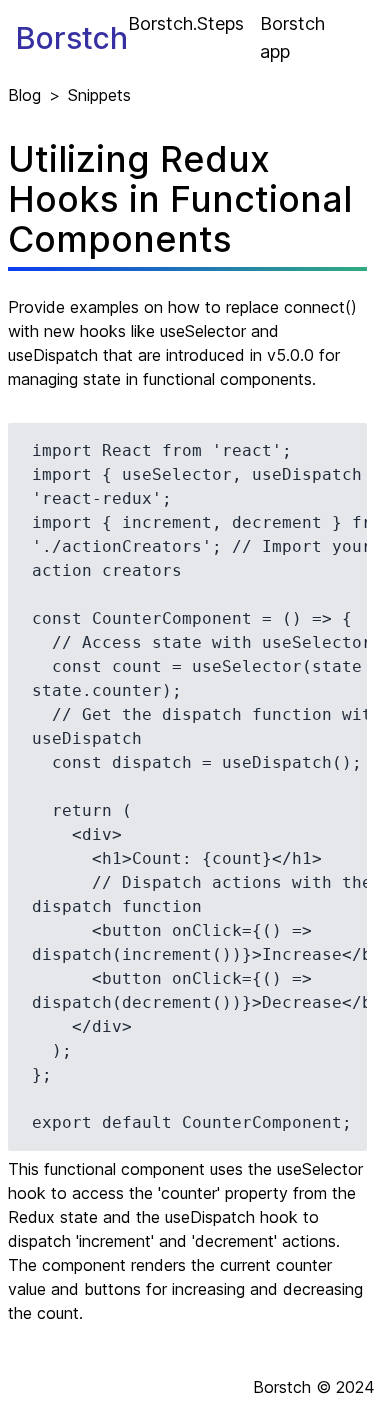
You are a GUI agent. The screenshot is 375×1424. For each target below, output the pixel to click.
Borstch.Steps (186, 23)
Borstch (72, 38)
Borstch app (292, 37)
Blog (24, 95)
